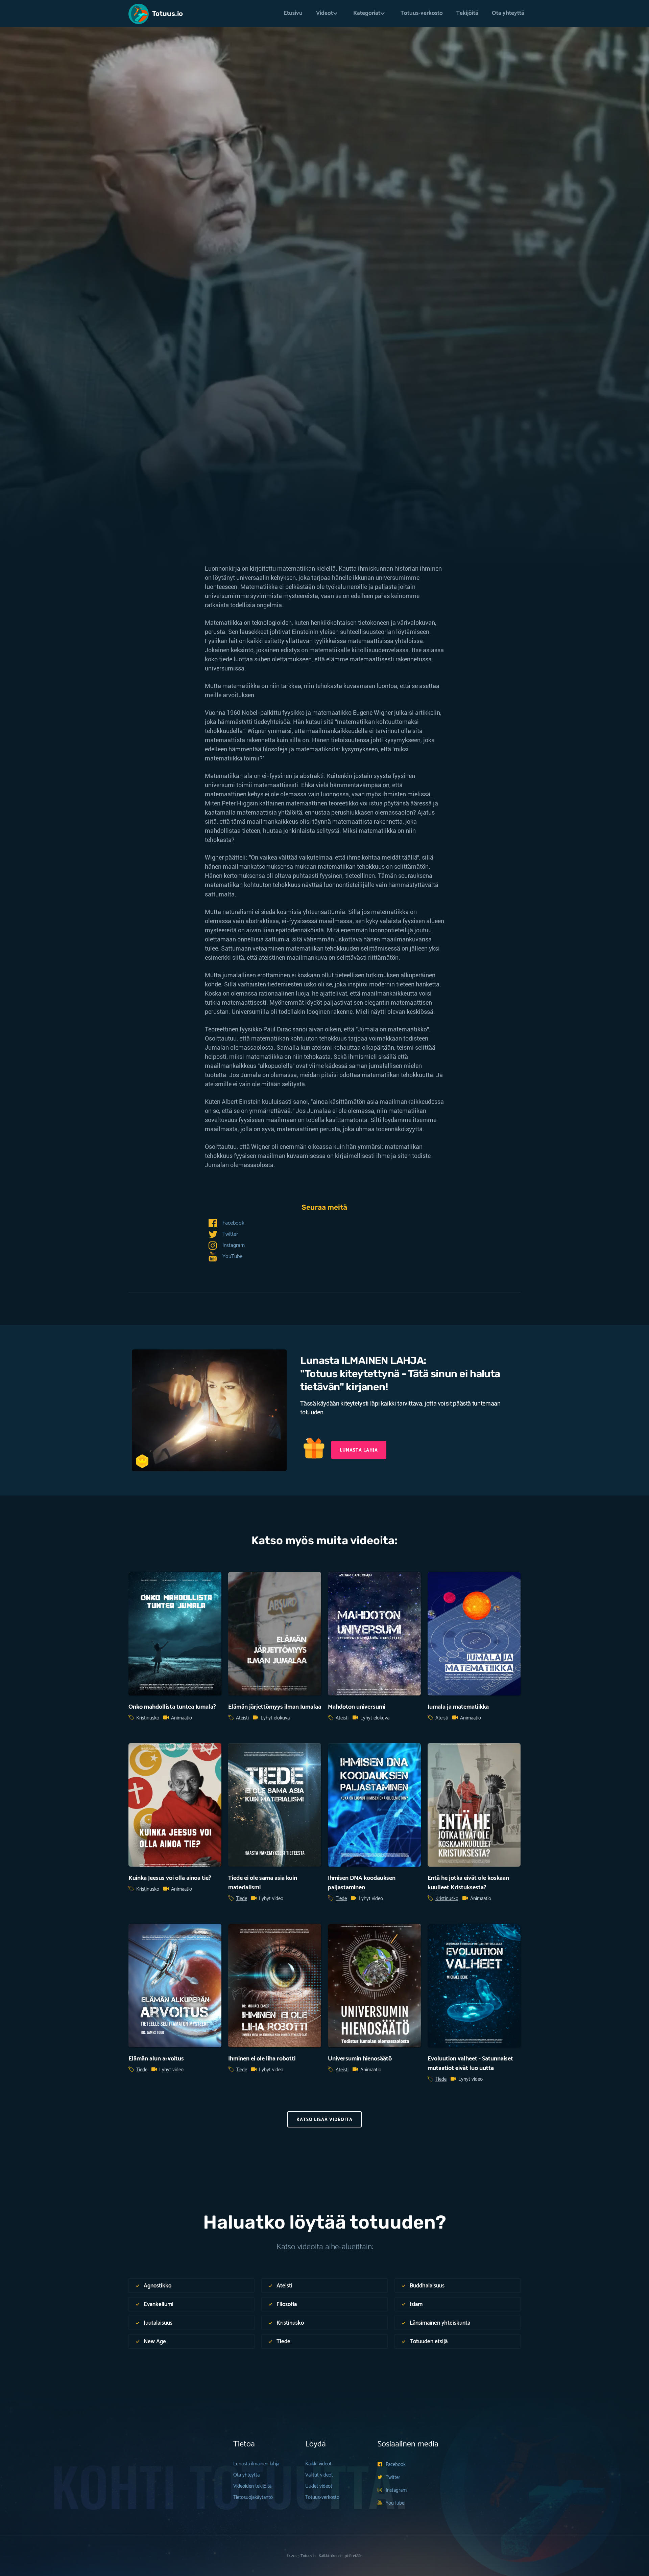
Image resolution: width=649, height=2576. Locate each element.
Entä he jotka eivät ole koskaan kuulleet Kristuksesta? (468, 1883)
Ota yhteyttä (508, 13)
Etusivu (293, 13)
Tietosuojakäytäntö (253, 2497)
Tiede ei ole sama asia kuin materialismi (263, 1883)
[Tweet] (152, 434)
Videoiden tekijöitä (252, 2486)
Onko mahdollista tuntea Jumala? (172, 1707)
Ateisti (242, 1718)
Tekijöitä (467, 13)
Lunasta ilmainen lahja (256, 2464)
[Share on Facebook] (135, 434)
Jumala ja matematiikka (458, 1707)
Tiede (143, 328)
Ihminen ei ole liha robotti (262, 2059)
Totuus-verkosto (422, 13)
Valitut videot (319, 2475)
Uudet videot (319, 2486)
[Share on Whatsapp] (169, 434)
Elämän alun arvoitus (156, 2059)
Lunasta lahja (359, 1450)
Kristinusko (148, 1718)
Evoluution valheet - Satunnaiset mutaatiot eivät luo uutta (470, 2064)
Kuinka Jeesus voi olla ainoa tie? (170, 1878)
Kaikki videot (318, 2464)
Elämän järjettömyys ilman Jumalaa (275, 1707)
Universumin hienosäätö (360, 2059)
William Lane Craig (181, 396)
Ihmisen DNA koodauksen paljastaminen (362, 1883)
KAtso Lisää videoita (324, 2120)
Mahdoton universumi (357, 1707)
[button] (328, 13)
